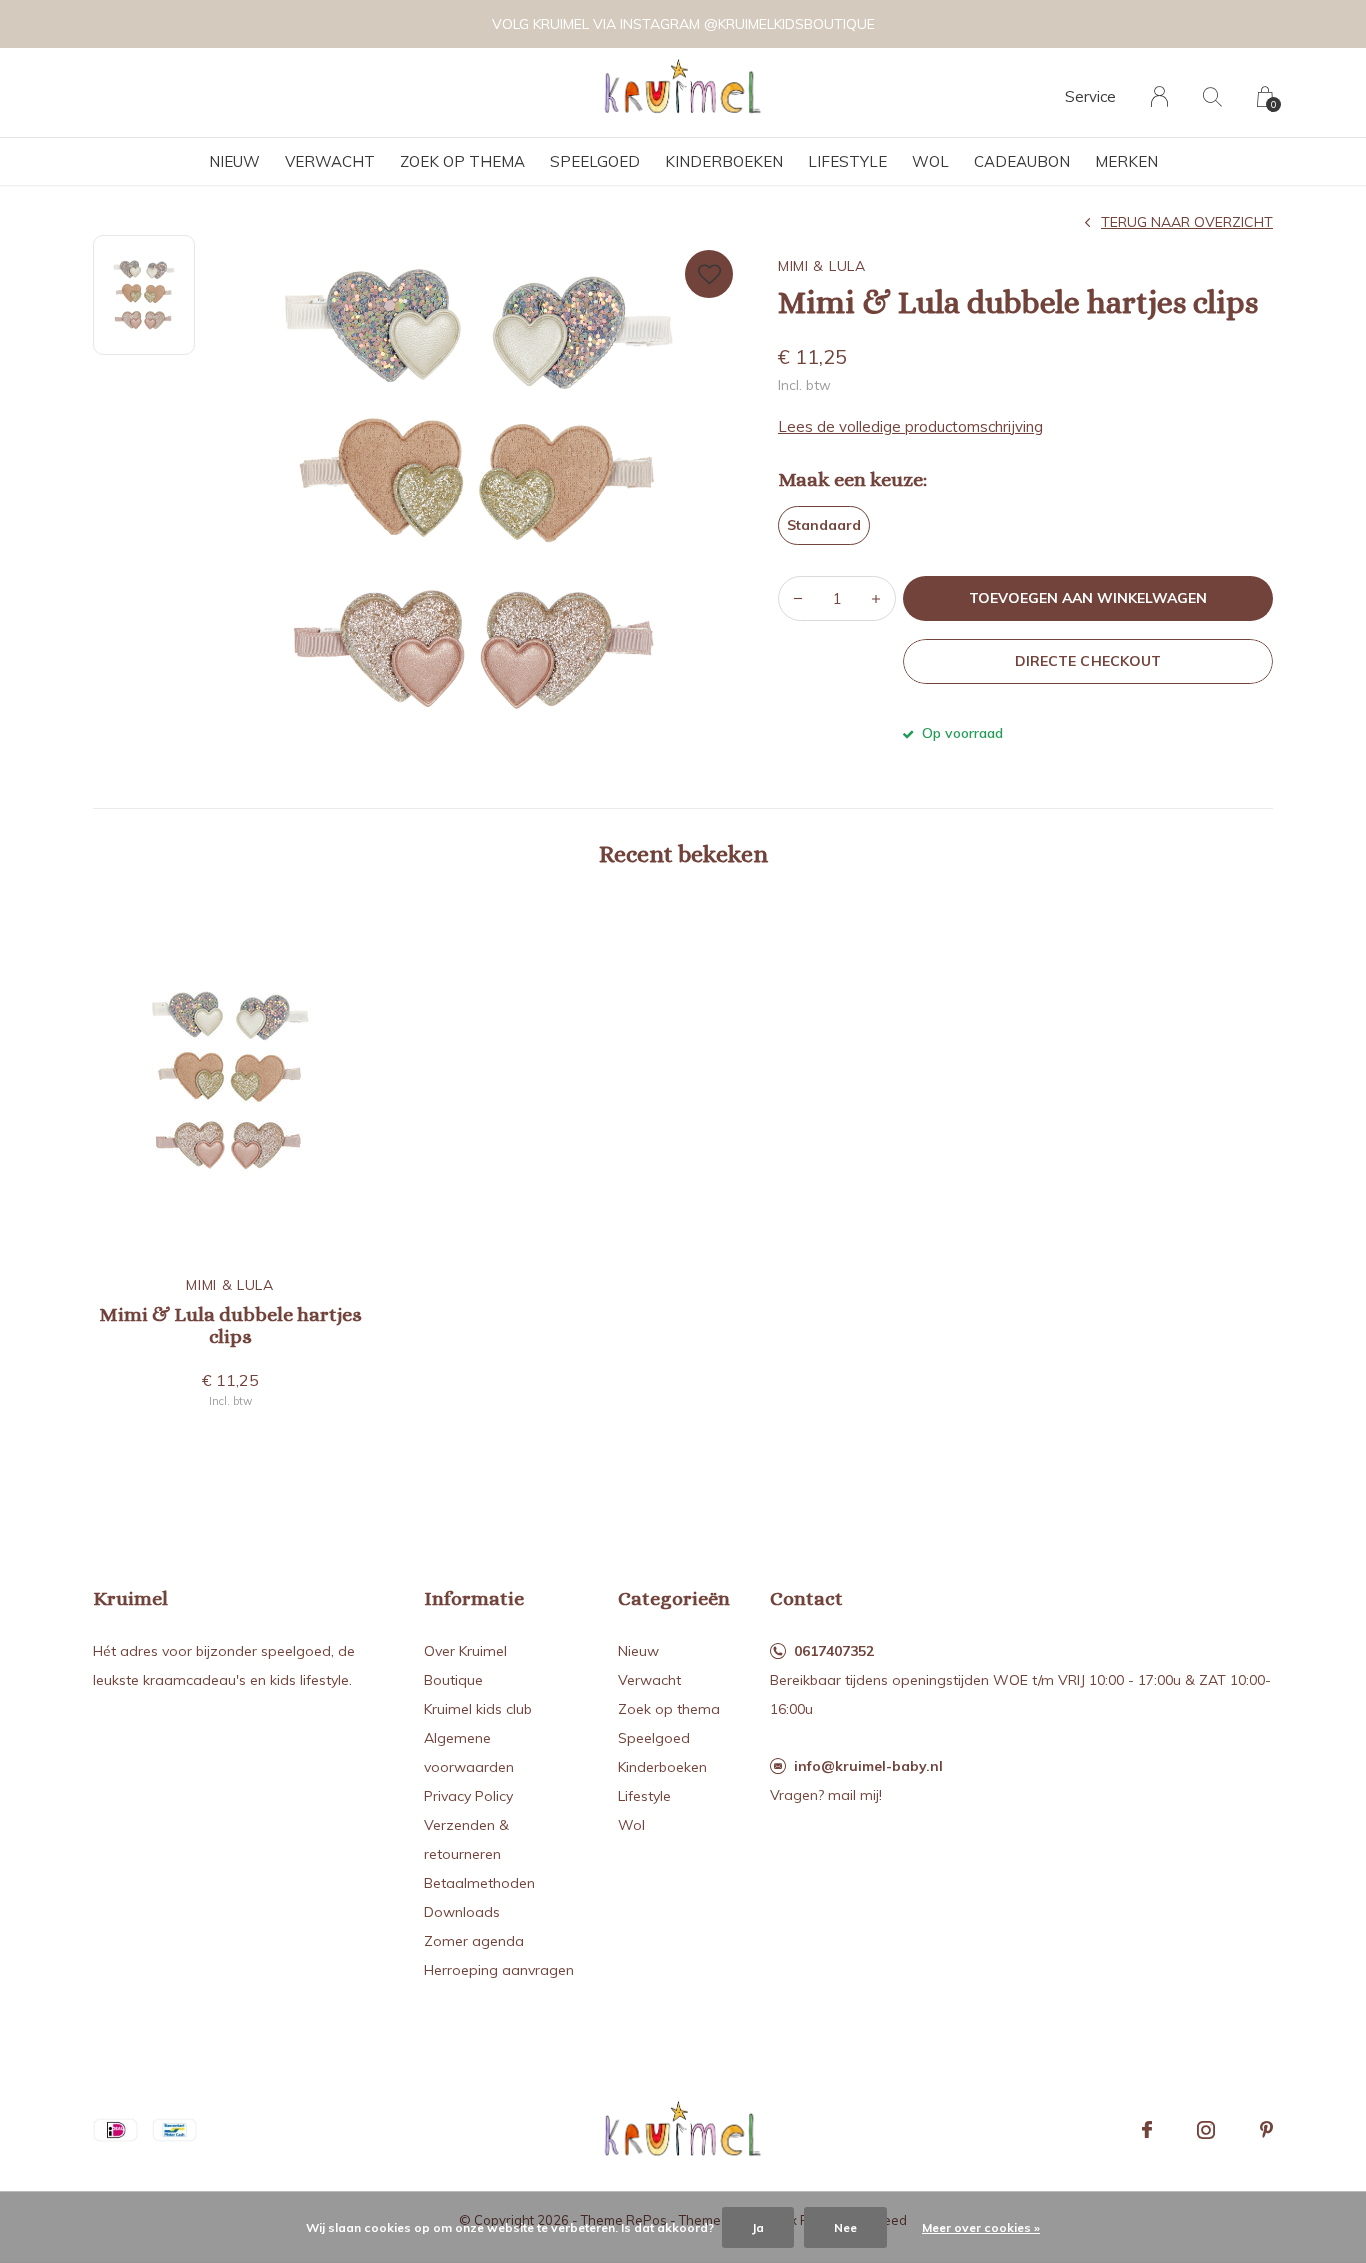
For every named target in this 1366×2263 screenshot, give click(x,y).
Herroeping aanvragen (499, 1970)
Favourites (709, 274)
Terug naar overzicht (1187, 222)
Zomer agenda (474, 1941)
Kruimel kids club (478, 1709)
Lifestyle (847, 161)
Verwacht (330, 161)
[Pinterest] (1266, 2130)
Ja (758, 2227)
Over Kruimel (465, 1651)
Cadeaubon (1022, 161)
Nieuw (234, 161)
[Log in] (1159, 96)
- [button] (798, 598)
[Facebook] (1147, 2130)
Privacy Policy (468, 1796)
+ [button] (876, 598)
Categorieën (674, 1598)
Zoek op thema (462, 161)
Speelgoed (595, 161)
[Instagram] (1206, 2130)
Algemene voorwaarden (469, 1752)
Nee (845, 2227)
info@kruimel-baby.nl (868, 1766)
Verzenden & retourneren (466, 1839)
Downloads (462, 1912)
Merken (1126, 161)
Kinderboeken (724, 161)
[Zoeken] (1212, 96)
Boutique (453, 1680)
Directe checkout (1087, 661)
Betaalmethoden (479, 1883)
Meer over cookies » (981, 2227)
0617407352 (834, 1651)
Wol (930, 161)
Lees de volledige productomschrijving (910, 426)
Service (1090, 96)
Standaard (824, 525)
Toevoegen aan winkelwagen (1088, 598)
